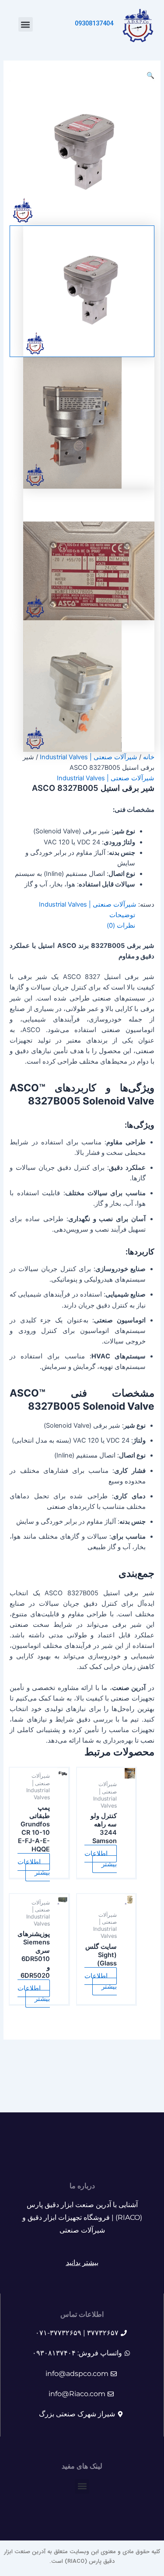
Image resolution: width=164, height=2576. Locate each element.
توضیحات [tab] (122, 915)
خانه (149, 757)
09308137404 (94, 24)
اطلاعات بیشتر (101, 1859)
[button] (26, 24)
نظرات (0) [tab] (121, 925)
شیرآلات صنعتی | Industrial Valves (89, 757)
